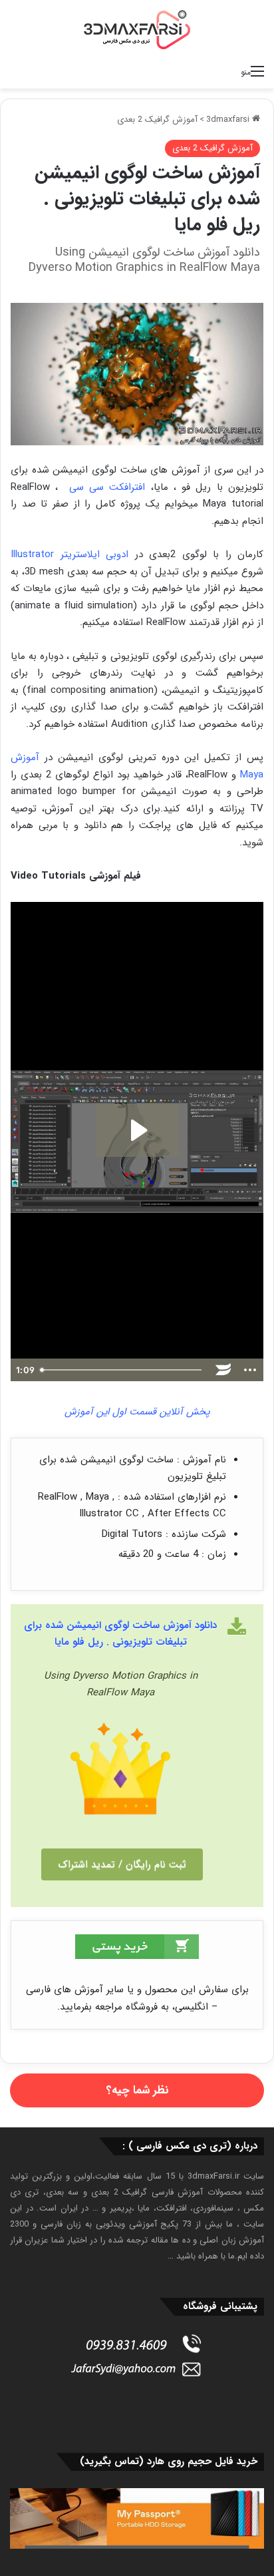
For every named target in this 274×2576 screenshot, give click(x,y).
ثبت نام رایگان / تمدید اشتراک (122, 1864)
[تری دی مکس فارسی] (137, 29)
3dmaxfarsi (229, 119)
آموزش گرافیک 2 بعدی (157, 119)
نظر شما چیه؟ (137, 2090)
